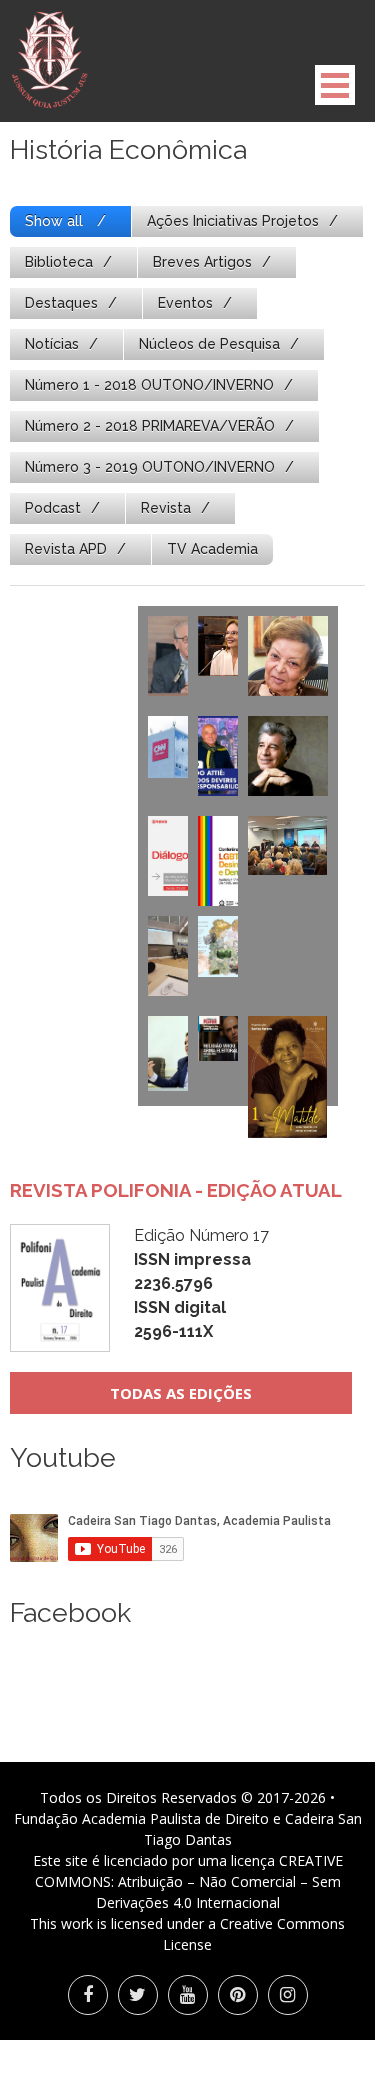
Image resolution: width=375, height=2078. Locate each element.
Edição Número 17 (201, 1283)
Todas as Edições (181, 1393)
